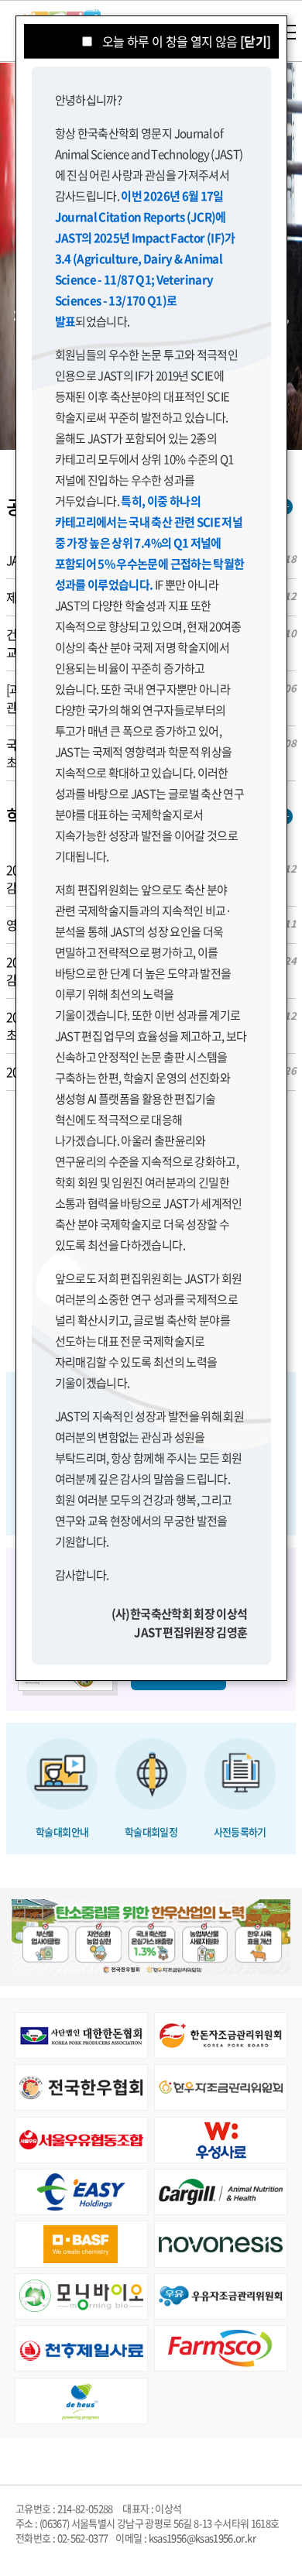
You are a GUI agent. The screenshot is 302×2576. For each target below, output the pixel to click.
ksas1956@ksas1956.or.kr (202, 2538)
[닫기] (255, 41)
